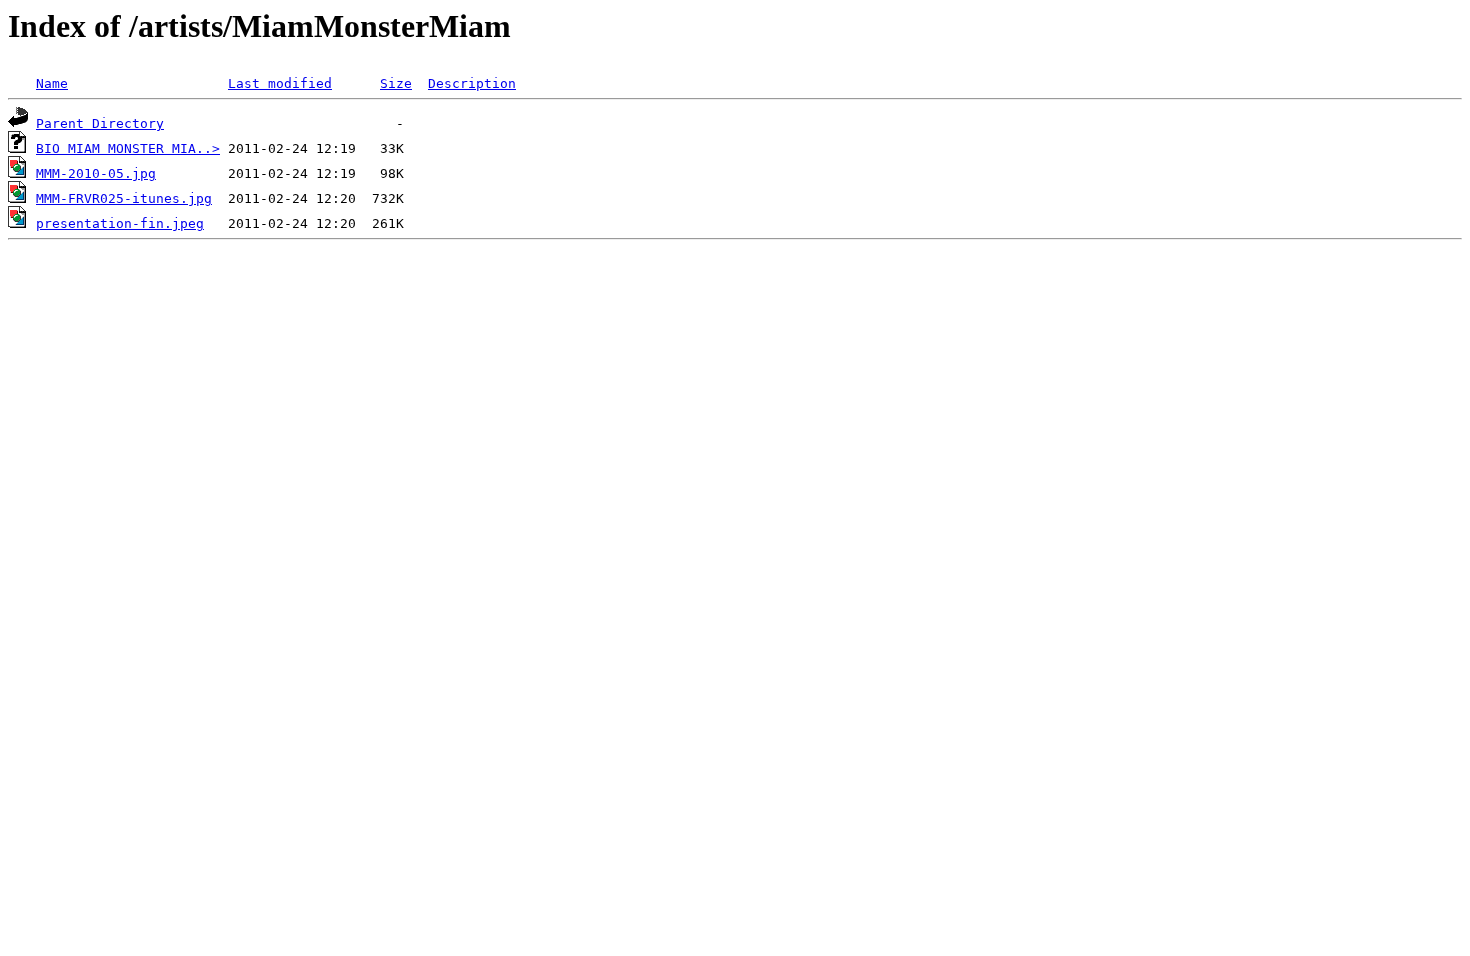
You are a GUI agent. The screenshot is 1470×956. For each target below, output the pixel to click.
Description (472, 83)
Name (52, 83)
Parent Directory (100, 123)
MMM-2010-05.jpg (96, 173)
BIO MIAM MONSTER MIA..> (128, 148)
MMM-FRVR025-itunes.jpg (124, 198)
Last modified (280, 83)
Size (396, 83)
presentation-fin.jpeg (120, 223)
